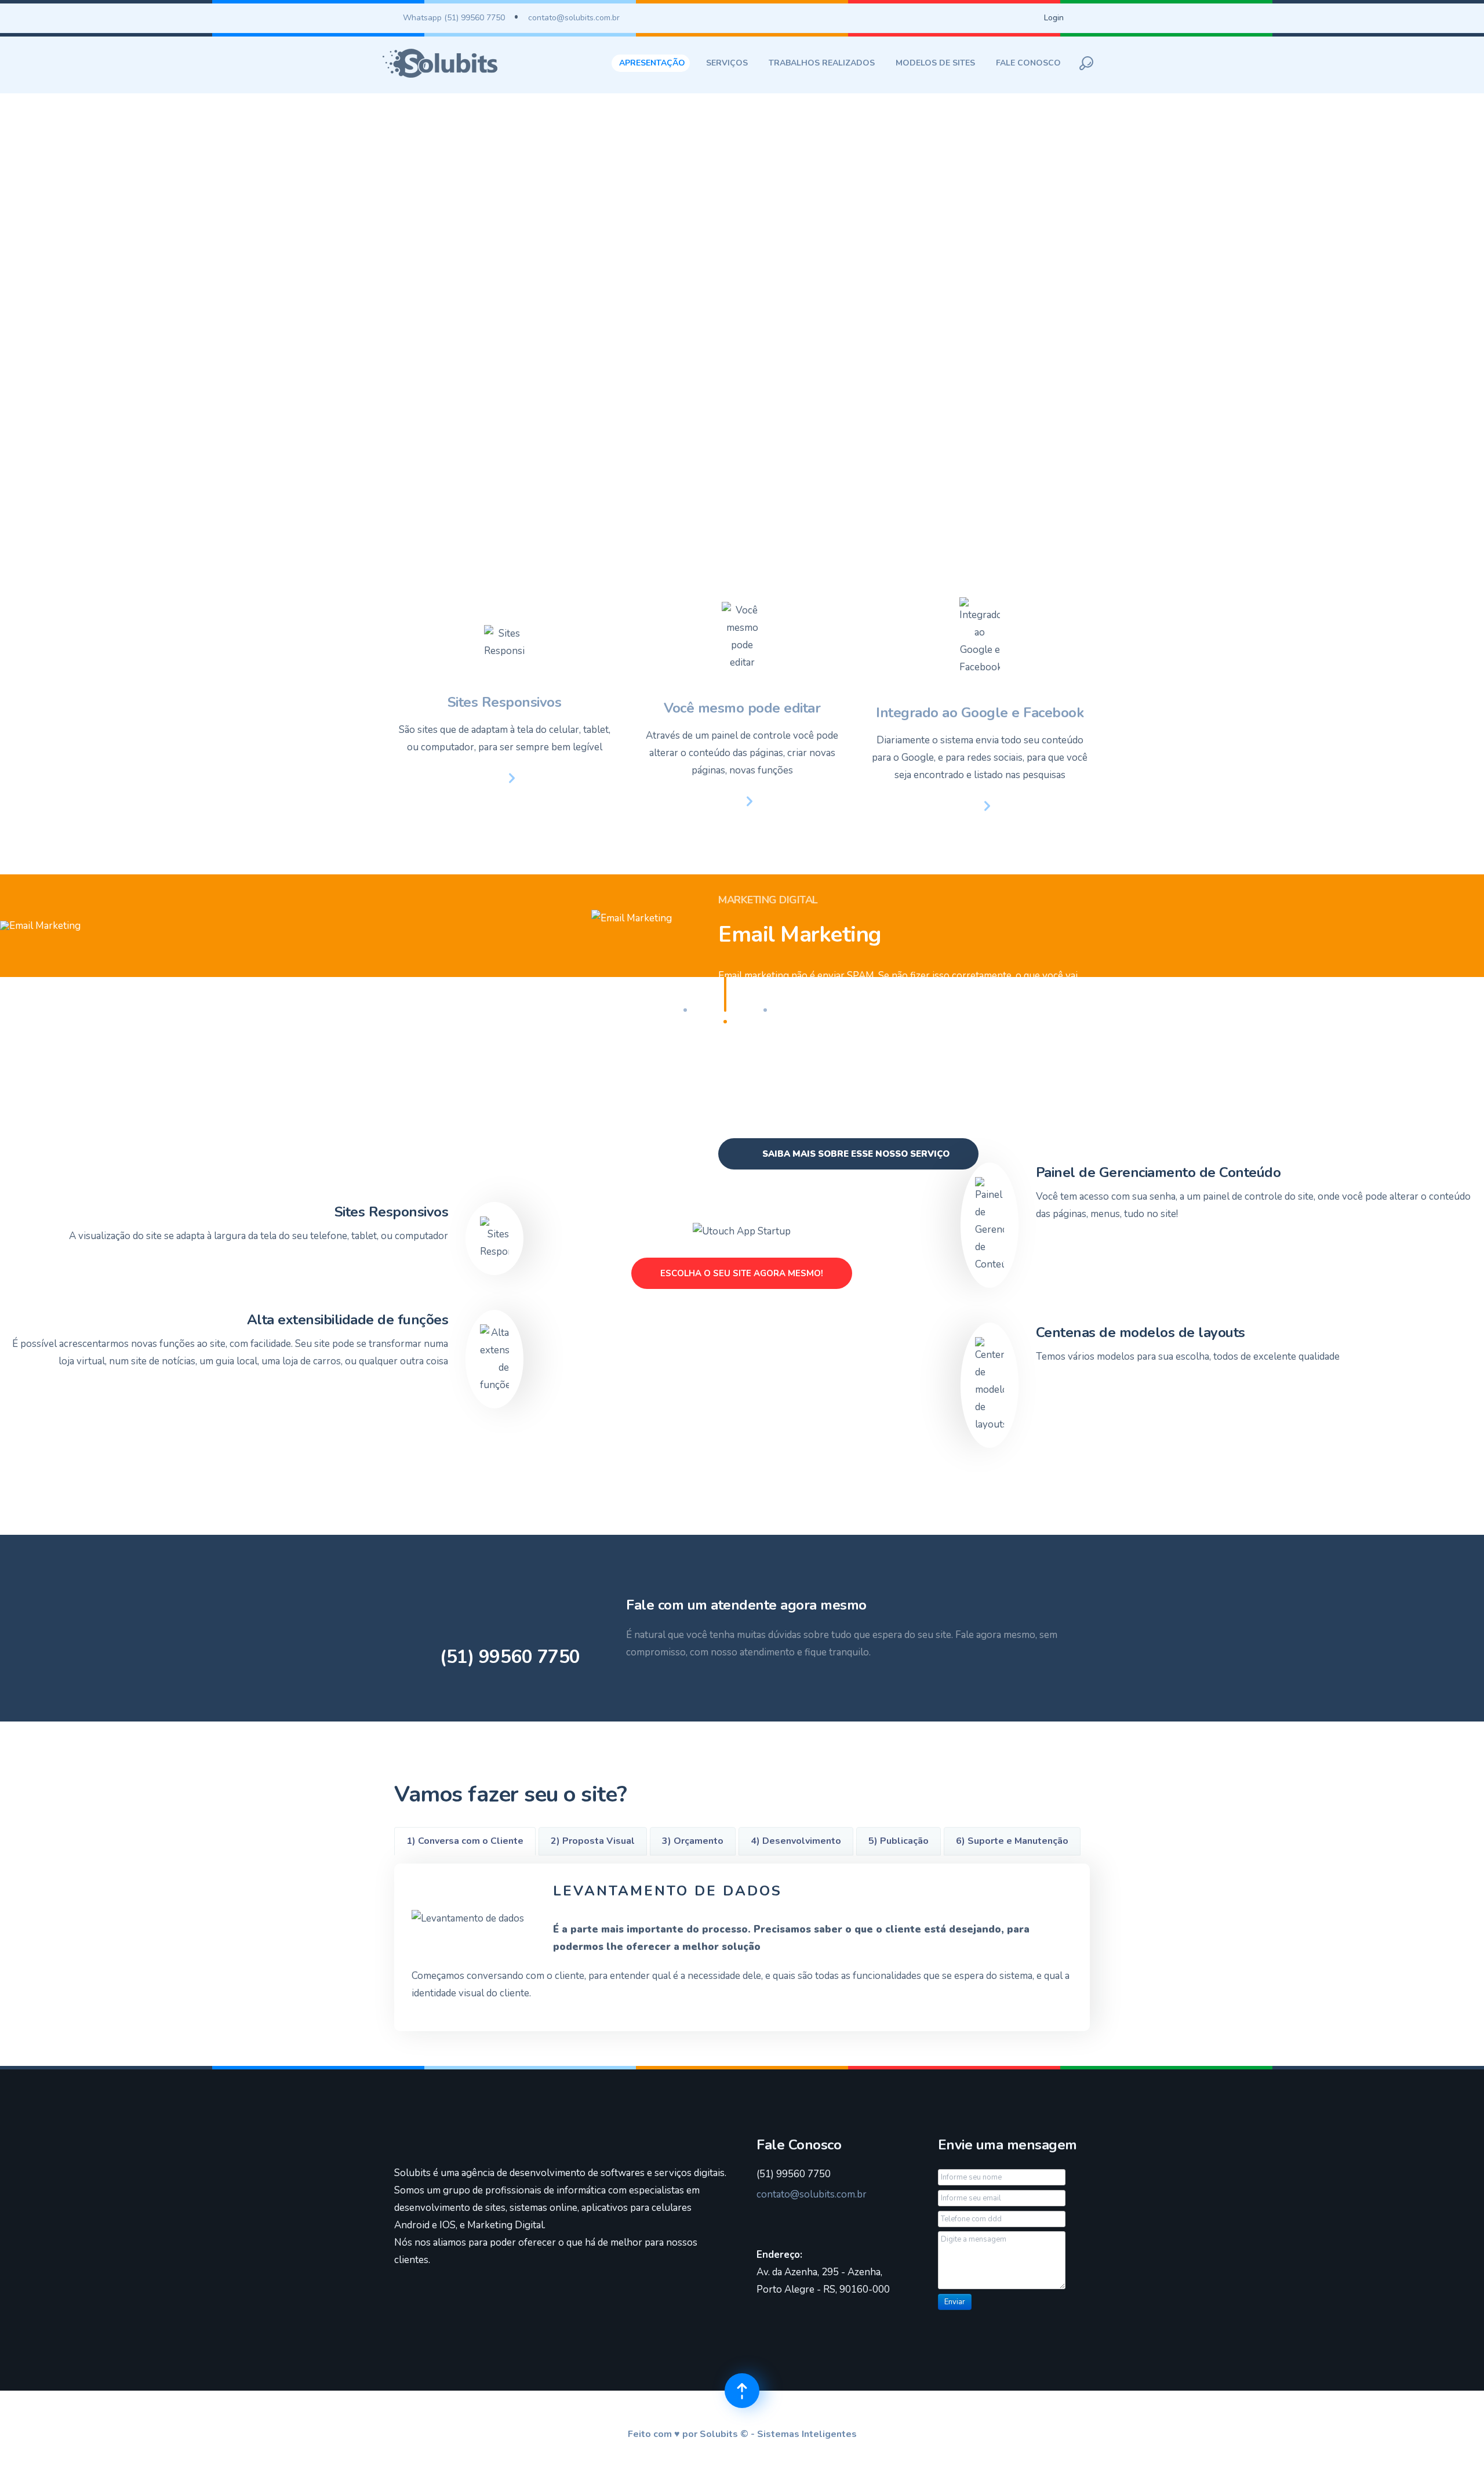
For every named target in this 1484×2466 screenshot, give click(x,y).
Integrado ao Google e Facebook (980, 713)
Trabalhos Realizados (822, 63)
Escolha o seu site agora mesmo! (742, 1273)
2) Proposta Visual (593, 1841)
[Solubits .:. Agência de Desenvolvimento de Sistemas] (440, 63)
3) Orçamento (693, 1841)
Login (1054, 18)
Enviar (955, 2302)
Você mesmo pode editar (742, 708)
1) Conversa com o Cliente (465, 1841)
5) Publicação (899, 1841)
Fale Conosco (1028, 63)
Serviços (727, 63)
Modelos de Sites (935, 63)
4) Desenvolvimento (796, 1841)
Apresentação (652, 63)
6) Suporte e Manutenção (1012, 1841)
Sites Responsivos (505, 702)
